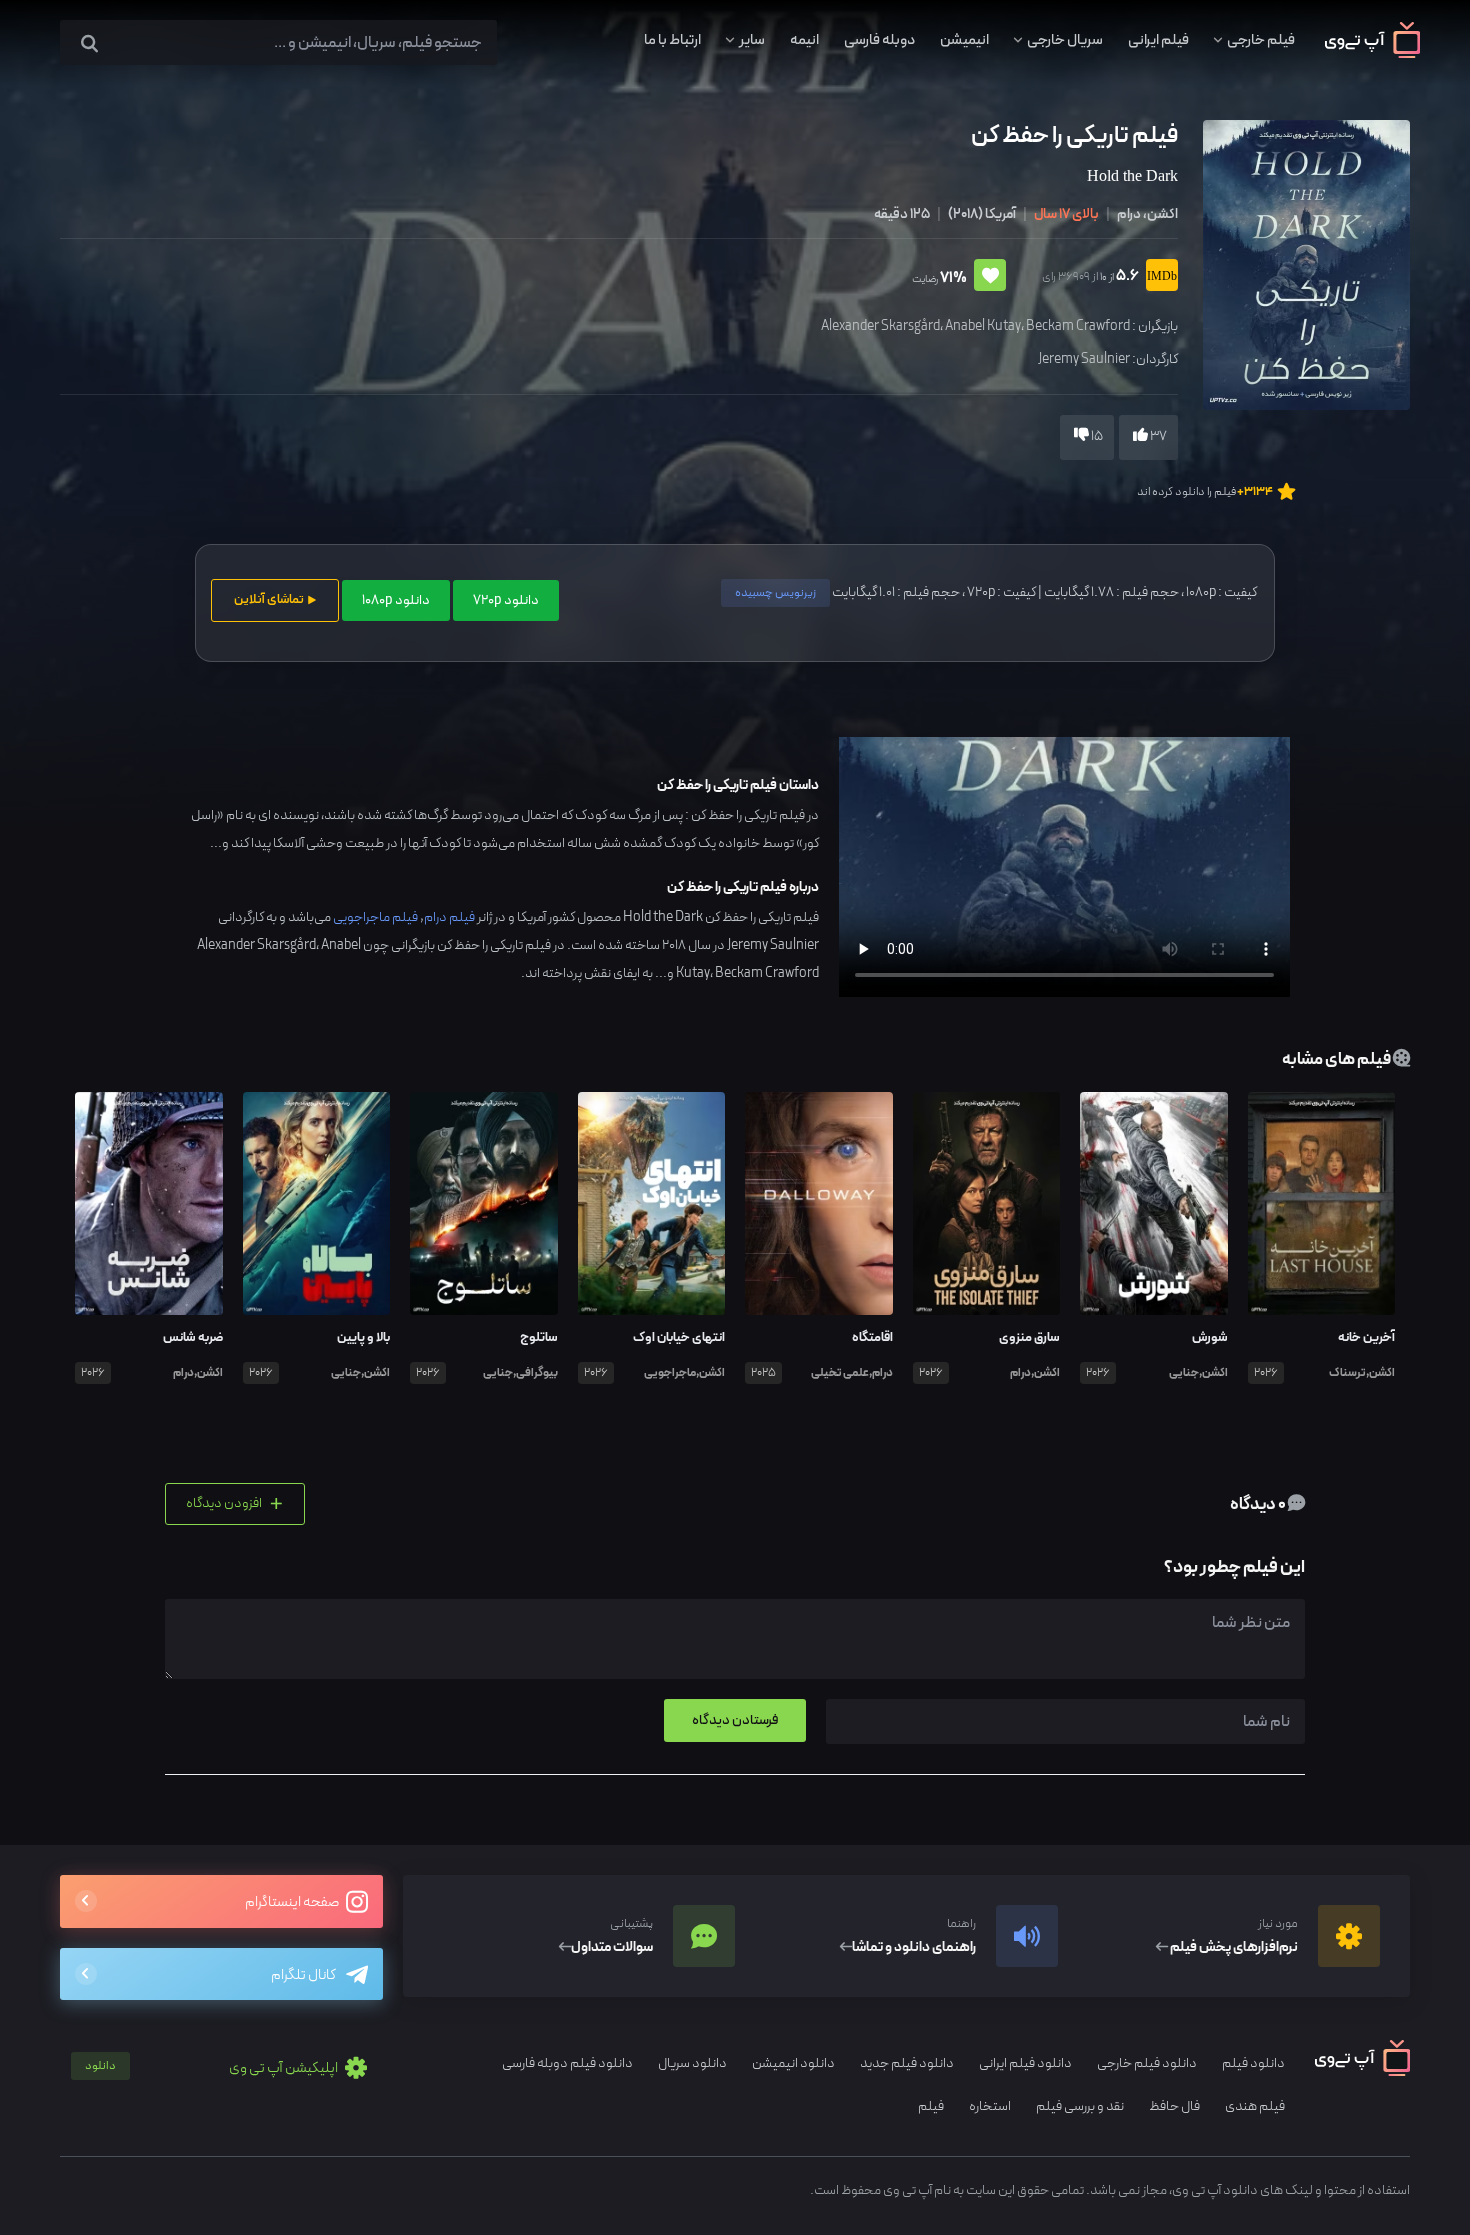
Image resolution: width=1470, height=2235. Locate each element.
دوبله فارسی (879, 40)
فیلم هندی (1255, 2106)
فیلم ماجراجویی (375, 917)
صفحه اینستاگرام (293, 1902)
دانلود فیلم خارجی (1147, 2063)
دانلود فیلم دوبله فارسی (567, 2063)
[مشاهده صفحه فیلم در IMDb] (1158, 277)
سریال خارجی (1065, 40)
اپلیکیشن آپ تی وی (212, 2068)
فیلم (931, 2106)
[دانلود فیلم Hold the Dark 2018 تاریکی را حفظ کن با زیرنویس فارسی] (1304, 263)
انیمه (804, 40)
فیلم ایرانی (1158, 40)
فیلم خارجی (1261, 40)
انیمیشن (964, 40)
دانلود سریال (692, 2063)
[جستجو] (89, 44)
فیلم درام (449, 917)
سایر (752, 40)
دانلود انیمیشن (793, 2063)
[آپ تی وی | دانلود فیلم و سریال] (1372, 54)
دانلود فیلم (1253, 2063)
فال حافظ (1174, 2106)
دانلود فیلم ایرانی (1025, 2063)
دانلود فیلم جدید (907, 2063)
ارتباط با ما (672, 40)
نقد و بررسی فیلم (1080, 2106)
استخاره (990, 2106)
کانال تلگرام (303, 1975)
